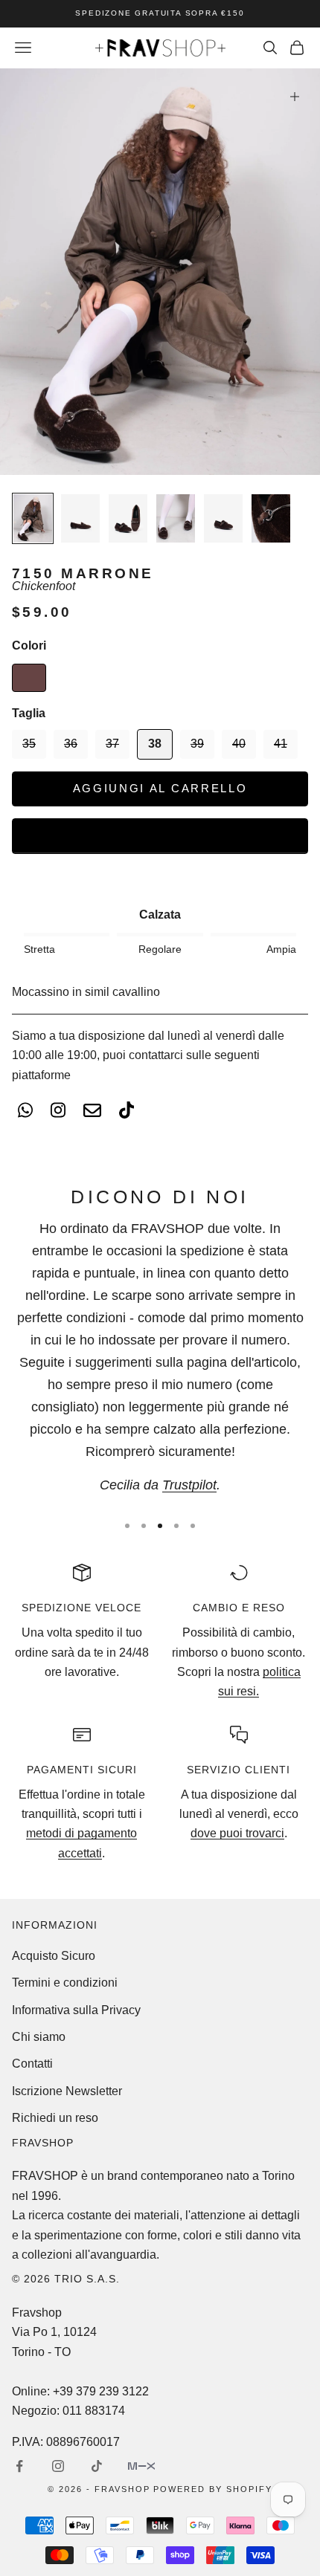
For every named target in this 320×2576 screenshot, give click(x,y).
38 (155, 744)
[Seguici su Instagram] (58, 2466)
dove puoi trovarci (237, 1833)
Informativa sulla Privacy (76, 2010)
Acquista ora (160, 835)
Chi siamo (39, 2037)
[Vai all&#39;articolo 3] (128, 518)
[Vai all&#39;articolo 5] (223, 518)
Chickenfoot (44, 586)
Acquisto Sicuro (54, 1956)
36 (71, 744)
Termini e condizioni (65, 1983)
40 (239, 744)
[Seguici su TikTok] (97, 2466)
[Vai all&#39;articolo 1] (33, 518)
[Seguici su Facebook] (19, 2466)
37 (112, 744)
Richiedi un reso (55, 2118)
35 (29, 744)
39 (197, 744)
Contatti (32, 2064)
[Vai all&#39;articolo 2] (80, 518)
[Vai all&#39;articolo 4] (176, 518)
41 (281, 744)
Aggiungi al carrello (160, 788)
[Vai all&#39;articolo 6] (271, 518)
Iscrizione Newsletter (67, 2091)
